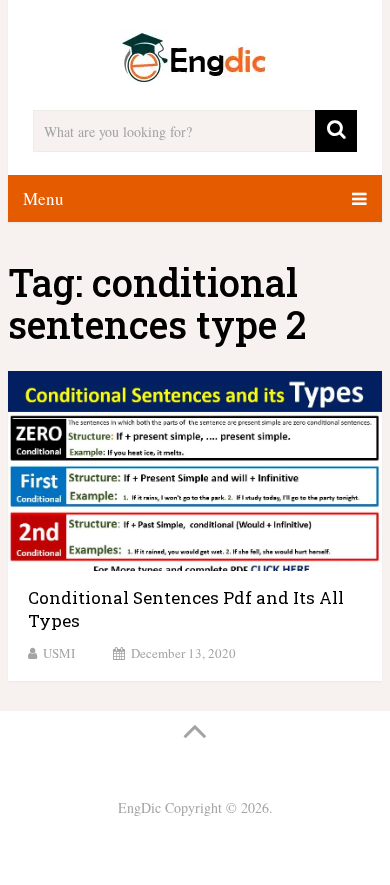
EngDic (139, 807)
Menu (43, 198)
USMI (59, 653)
